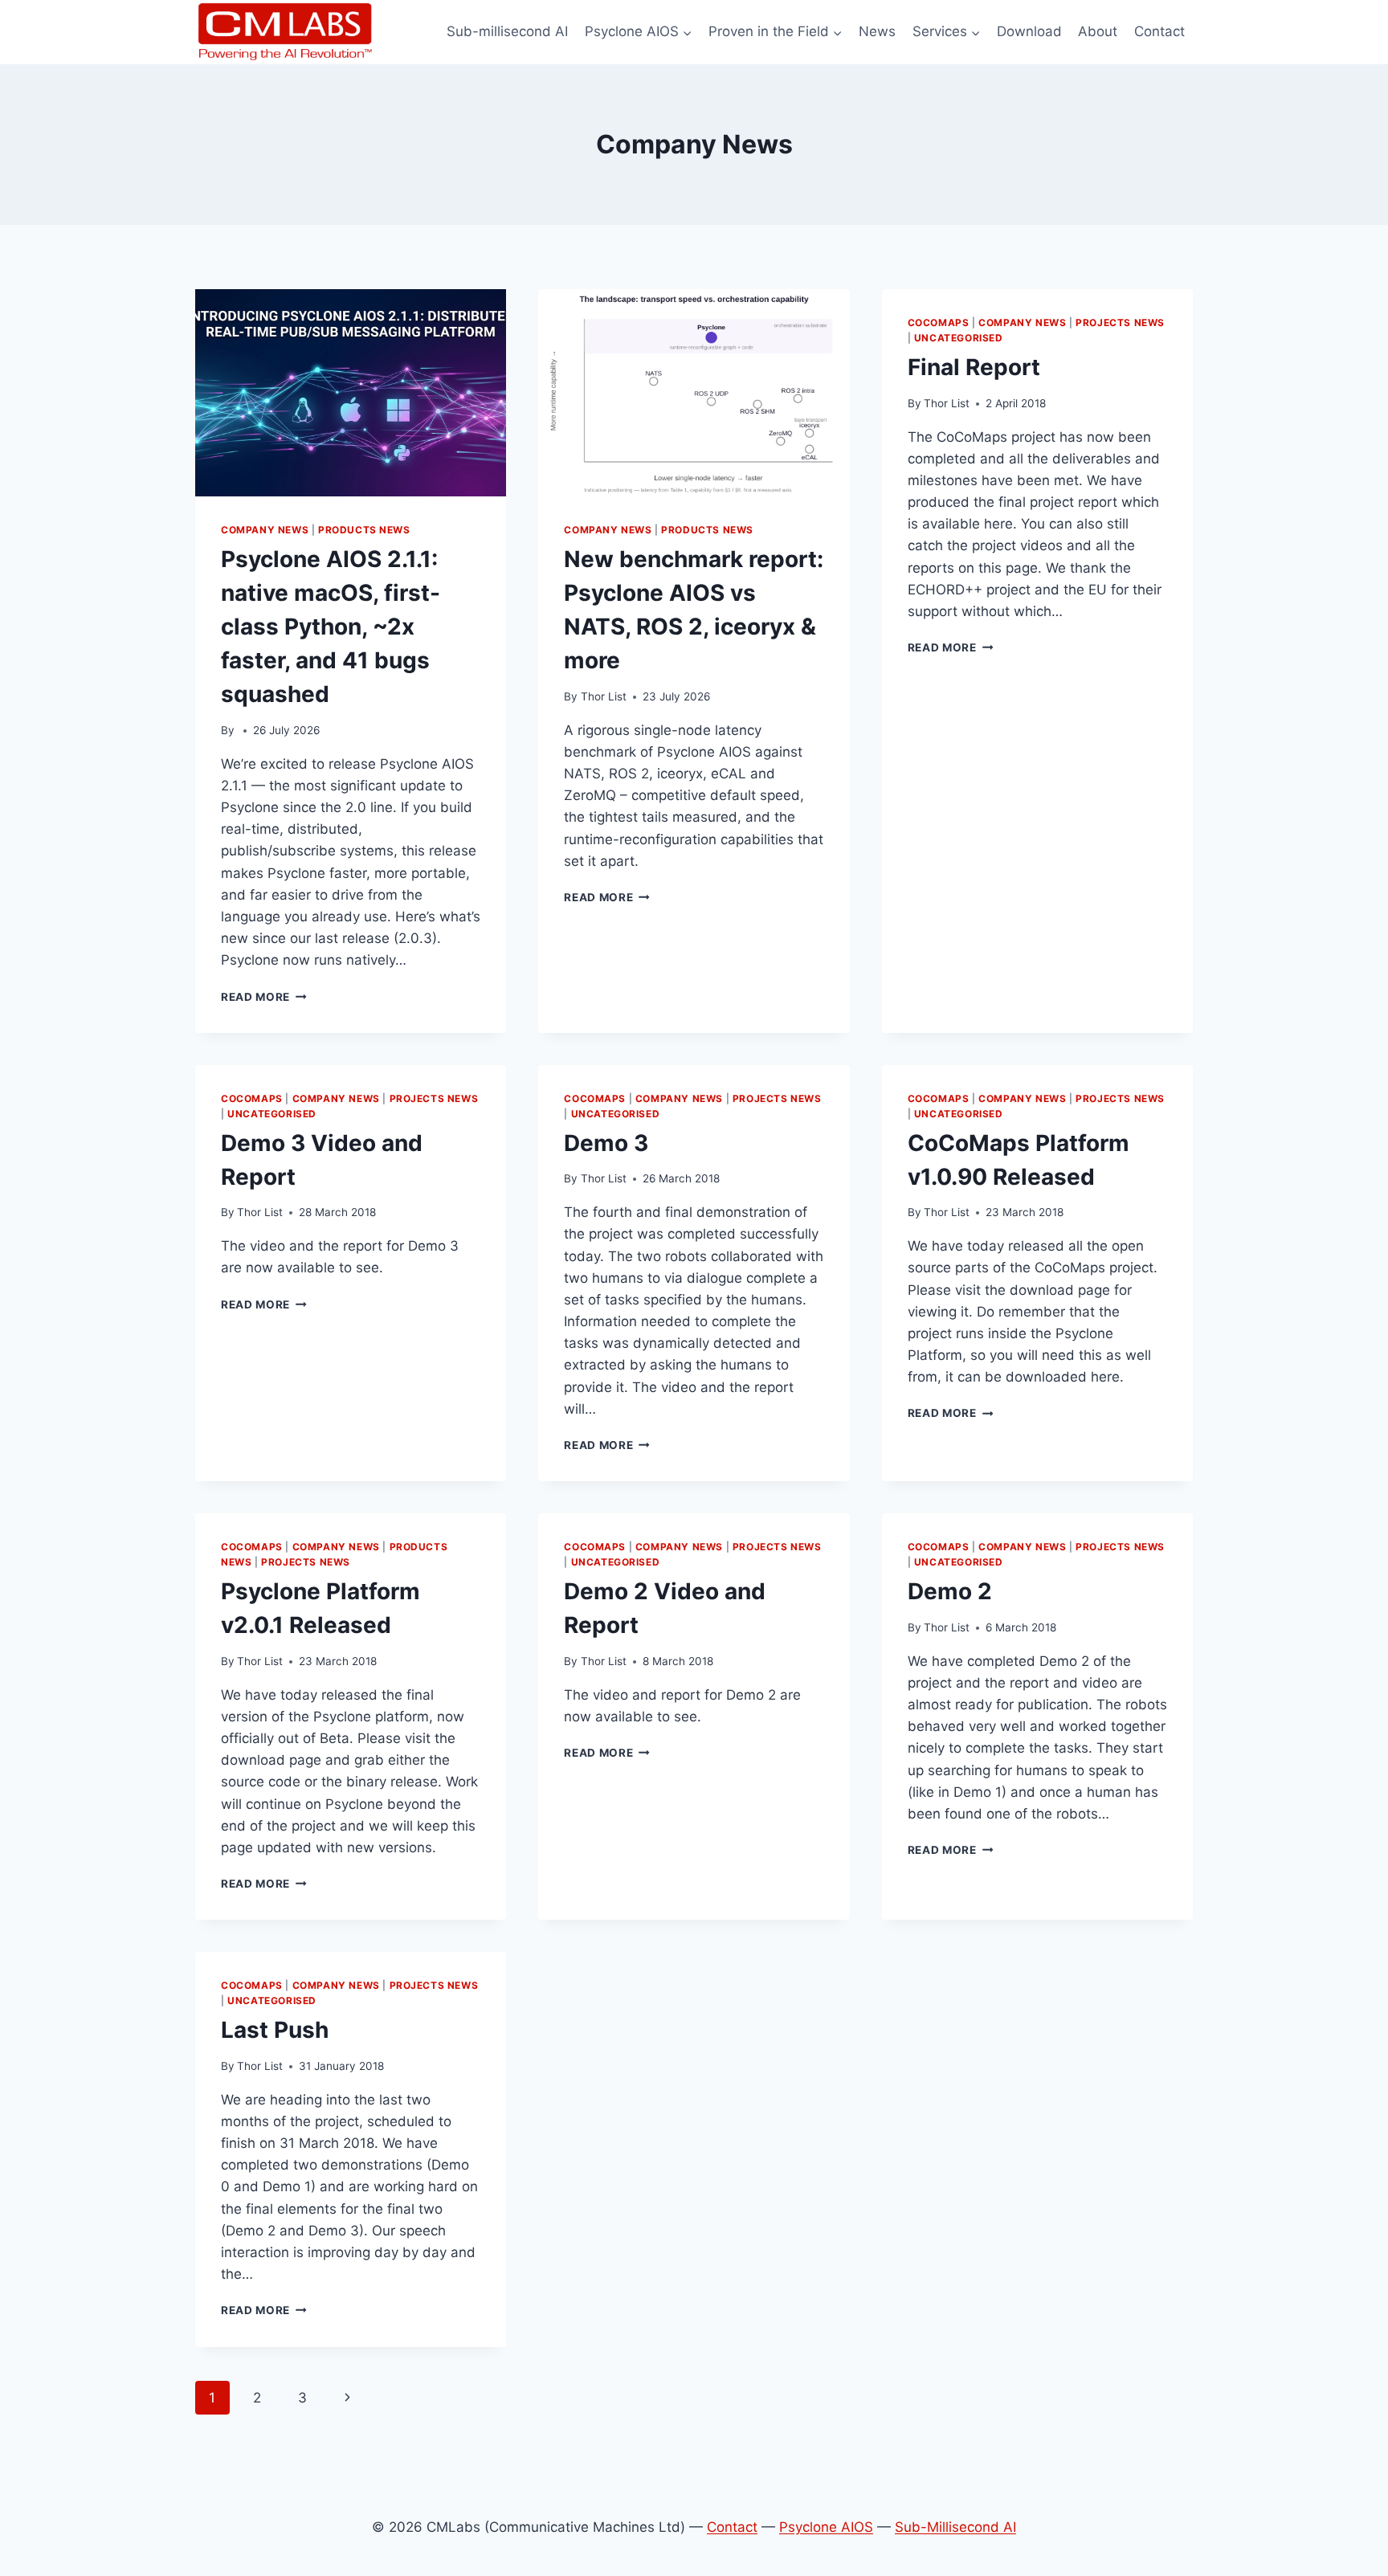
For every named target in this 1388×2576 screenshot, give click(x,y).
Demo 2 (950, 1591)
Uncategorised (959, 338)
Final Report (974, 367)
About (1098, 31)
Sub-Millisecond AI (955, 2527)
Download (1029, 31)
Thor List (604, 696)
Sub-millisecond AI (507, 31)
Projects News (1120, 323)
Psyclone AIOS (826, 2527)
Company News (265, 530)
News (877, 31)
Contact (1159, 31)
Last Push (275, 2030)
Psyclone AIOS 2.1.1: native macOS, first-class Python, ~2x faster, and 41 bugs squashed (331, 627)
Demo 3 (606, 1143)
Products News (364, 530)
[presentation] (351, 393)
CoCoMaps (939, 323)
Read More (264, 997)
